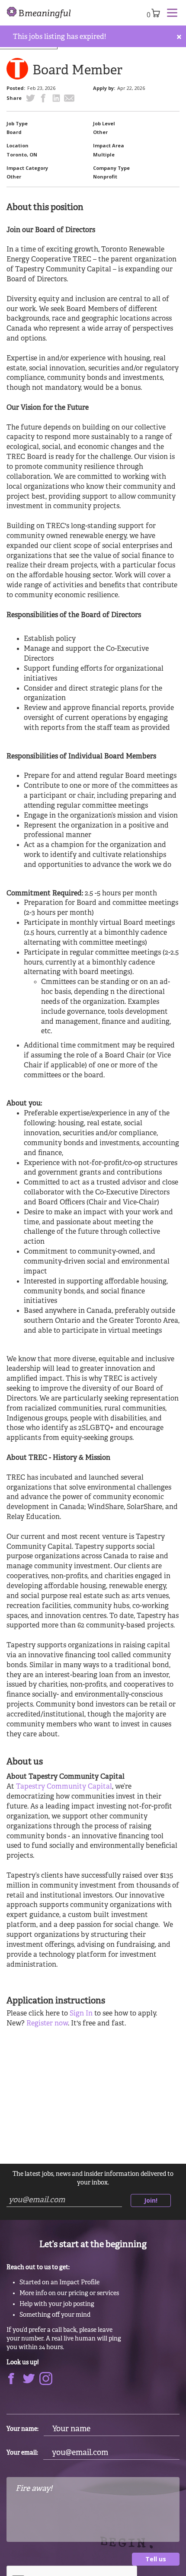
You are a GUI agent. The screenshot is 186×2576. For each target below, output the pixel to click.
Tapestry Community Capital (64, 1787)
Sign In (81, 2014)
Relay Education (33, 1517)
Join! (151, 2200)
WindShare (106, 1507)
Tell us (156, 2559)
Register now (47, 2024)
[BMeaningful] (39, 13)
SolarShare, (145, 1507)
